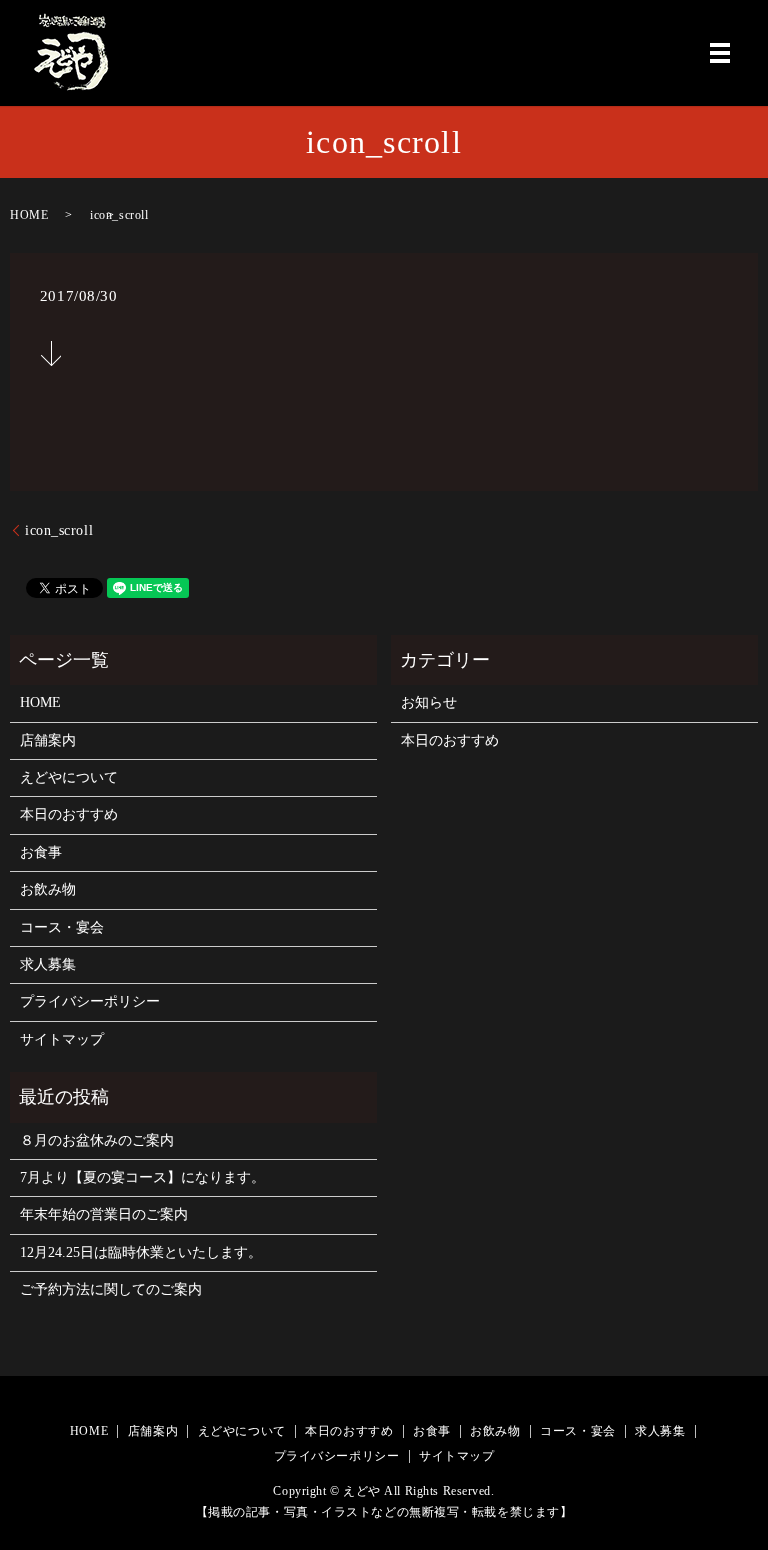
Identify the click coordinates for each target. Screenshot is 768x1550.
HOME (29, 215)
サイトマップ (62, 1039)
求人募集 (48, 964)
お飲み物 (48, 889)
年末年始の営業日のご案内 (104, 1214)
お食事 (41, 852)
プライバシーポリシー (90, 1001)
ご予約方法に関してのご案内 (111, 1289)
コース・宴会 (62, 927)
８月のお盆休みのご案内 (97, 1140)
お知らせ (429, 702)
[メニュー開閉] (720, 53)
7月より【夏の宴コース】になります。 (142, 1177)
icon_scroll (59, 530)
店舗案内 (48, 740)
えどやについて (69, 777)
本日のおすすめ (69, 814)
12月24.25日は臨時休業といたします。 (141, 1252)
